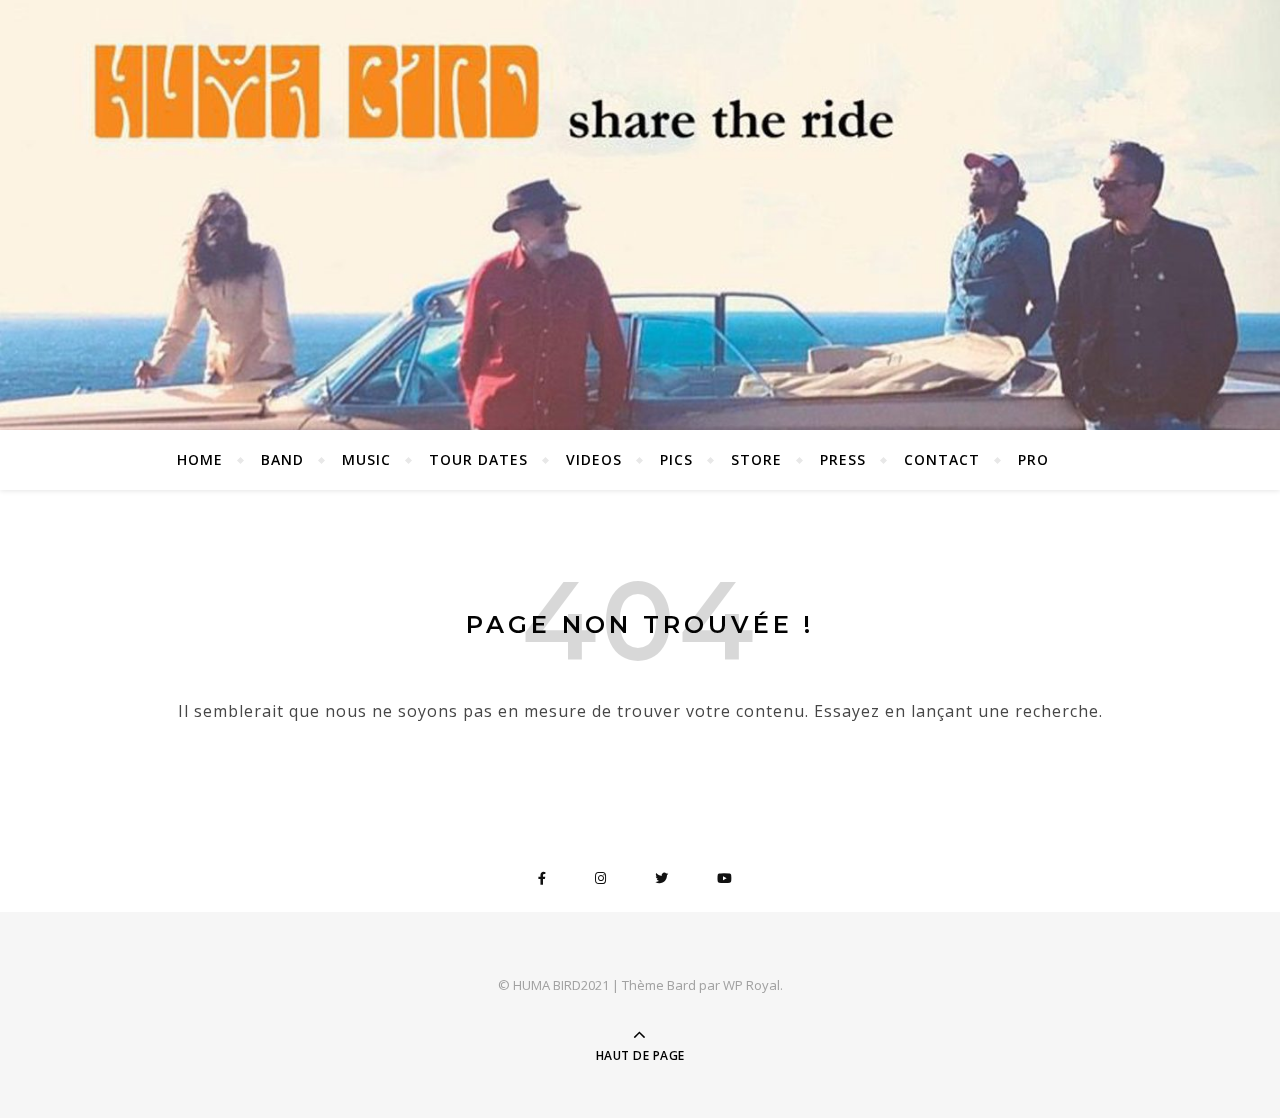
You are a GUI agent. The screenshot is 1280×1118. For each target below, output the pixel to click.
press (843, 459)
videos (594, 459)
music (366, 459)
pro (1033, 459)
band (282, 459)
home (200, 459)
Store (756, 459)
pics (676, 459)
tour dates (478, 459)
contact (942, 459)
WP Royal (751, 985)
